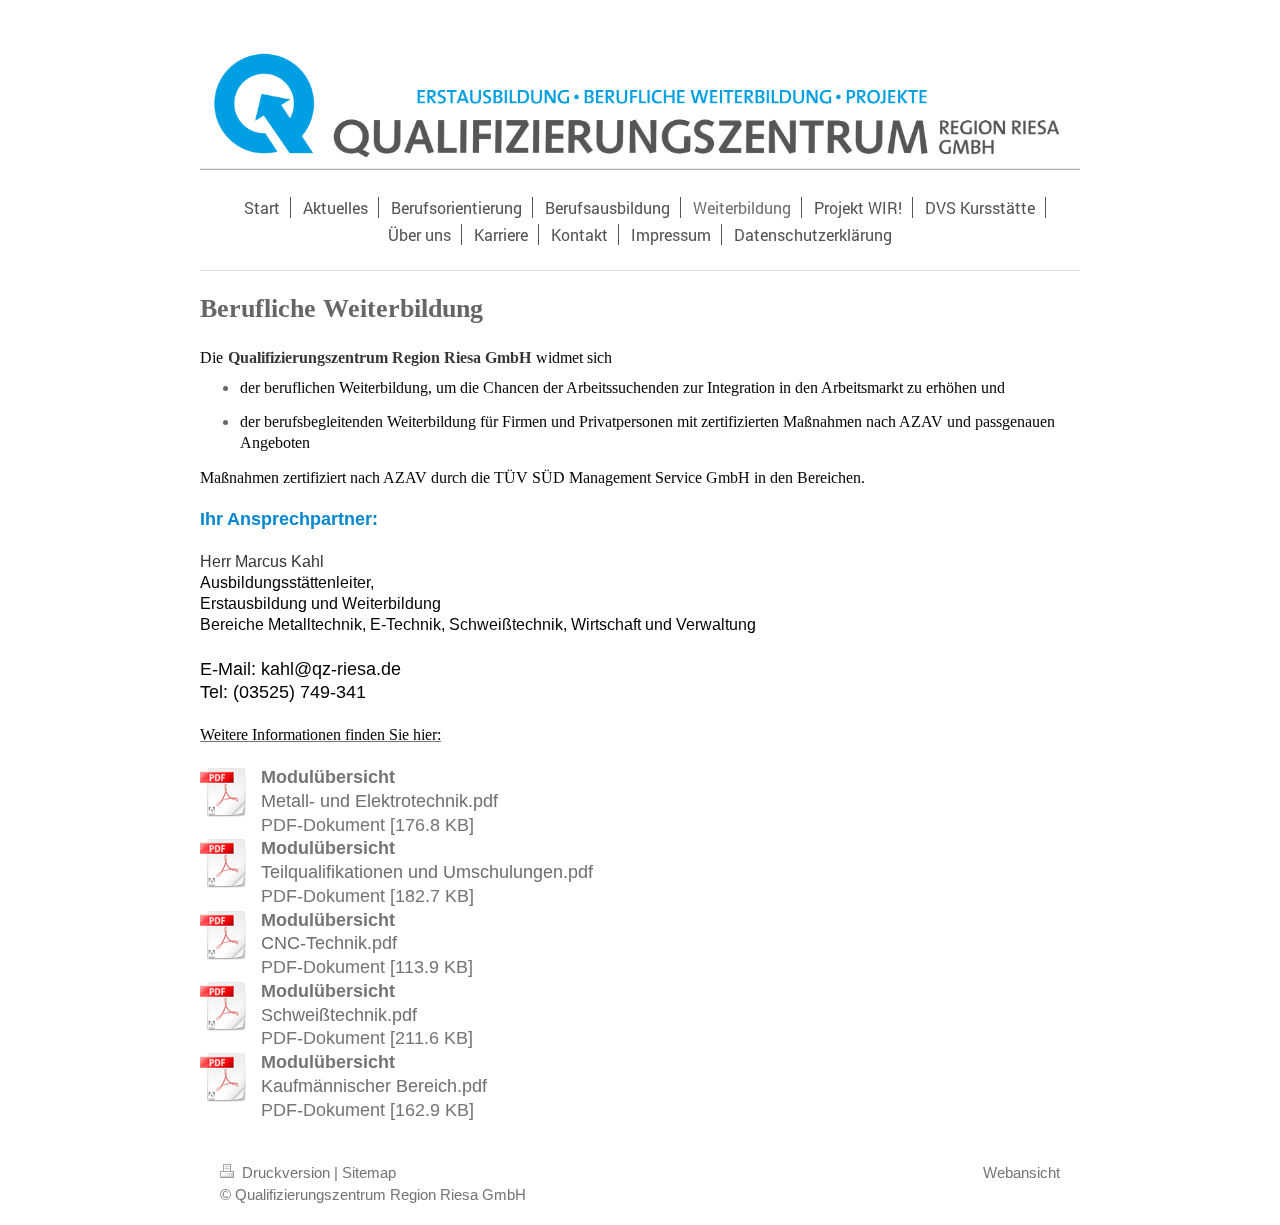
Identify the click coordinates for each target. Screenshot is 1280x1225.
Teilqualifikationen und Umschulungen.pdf (427, 872)
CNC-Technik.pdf (329, 943)
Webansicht (1021, 1172)
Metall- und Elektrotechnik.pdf (379, 801)
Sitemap (369, 1172)
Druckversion (286, 1172)
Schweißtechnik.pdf (339, 1015)
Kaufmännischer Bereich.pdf (374, 1086)
